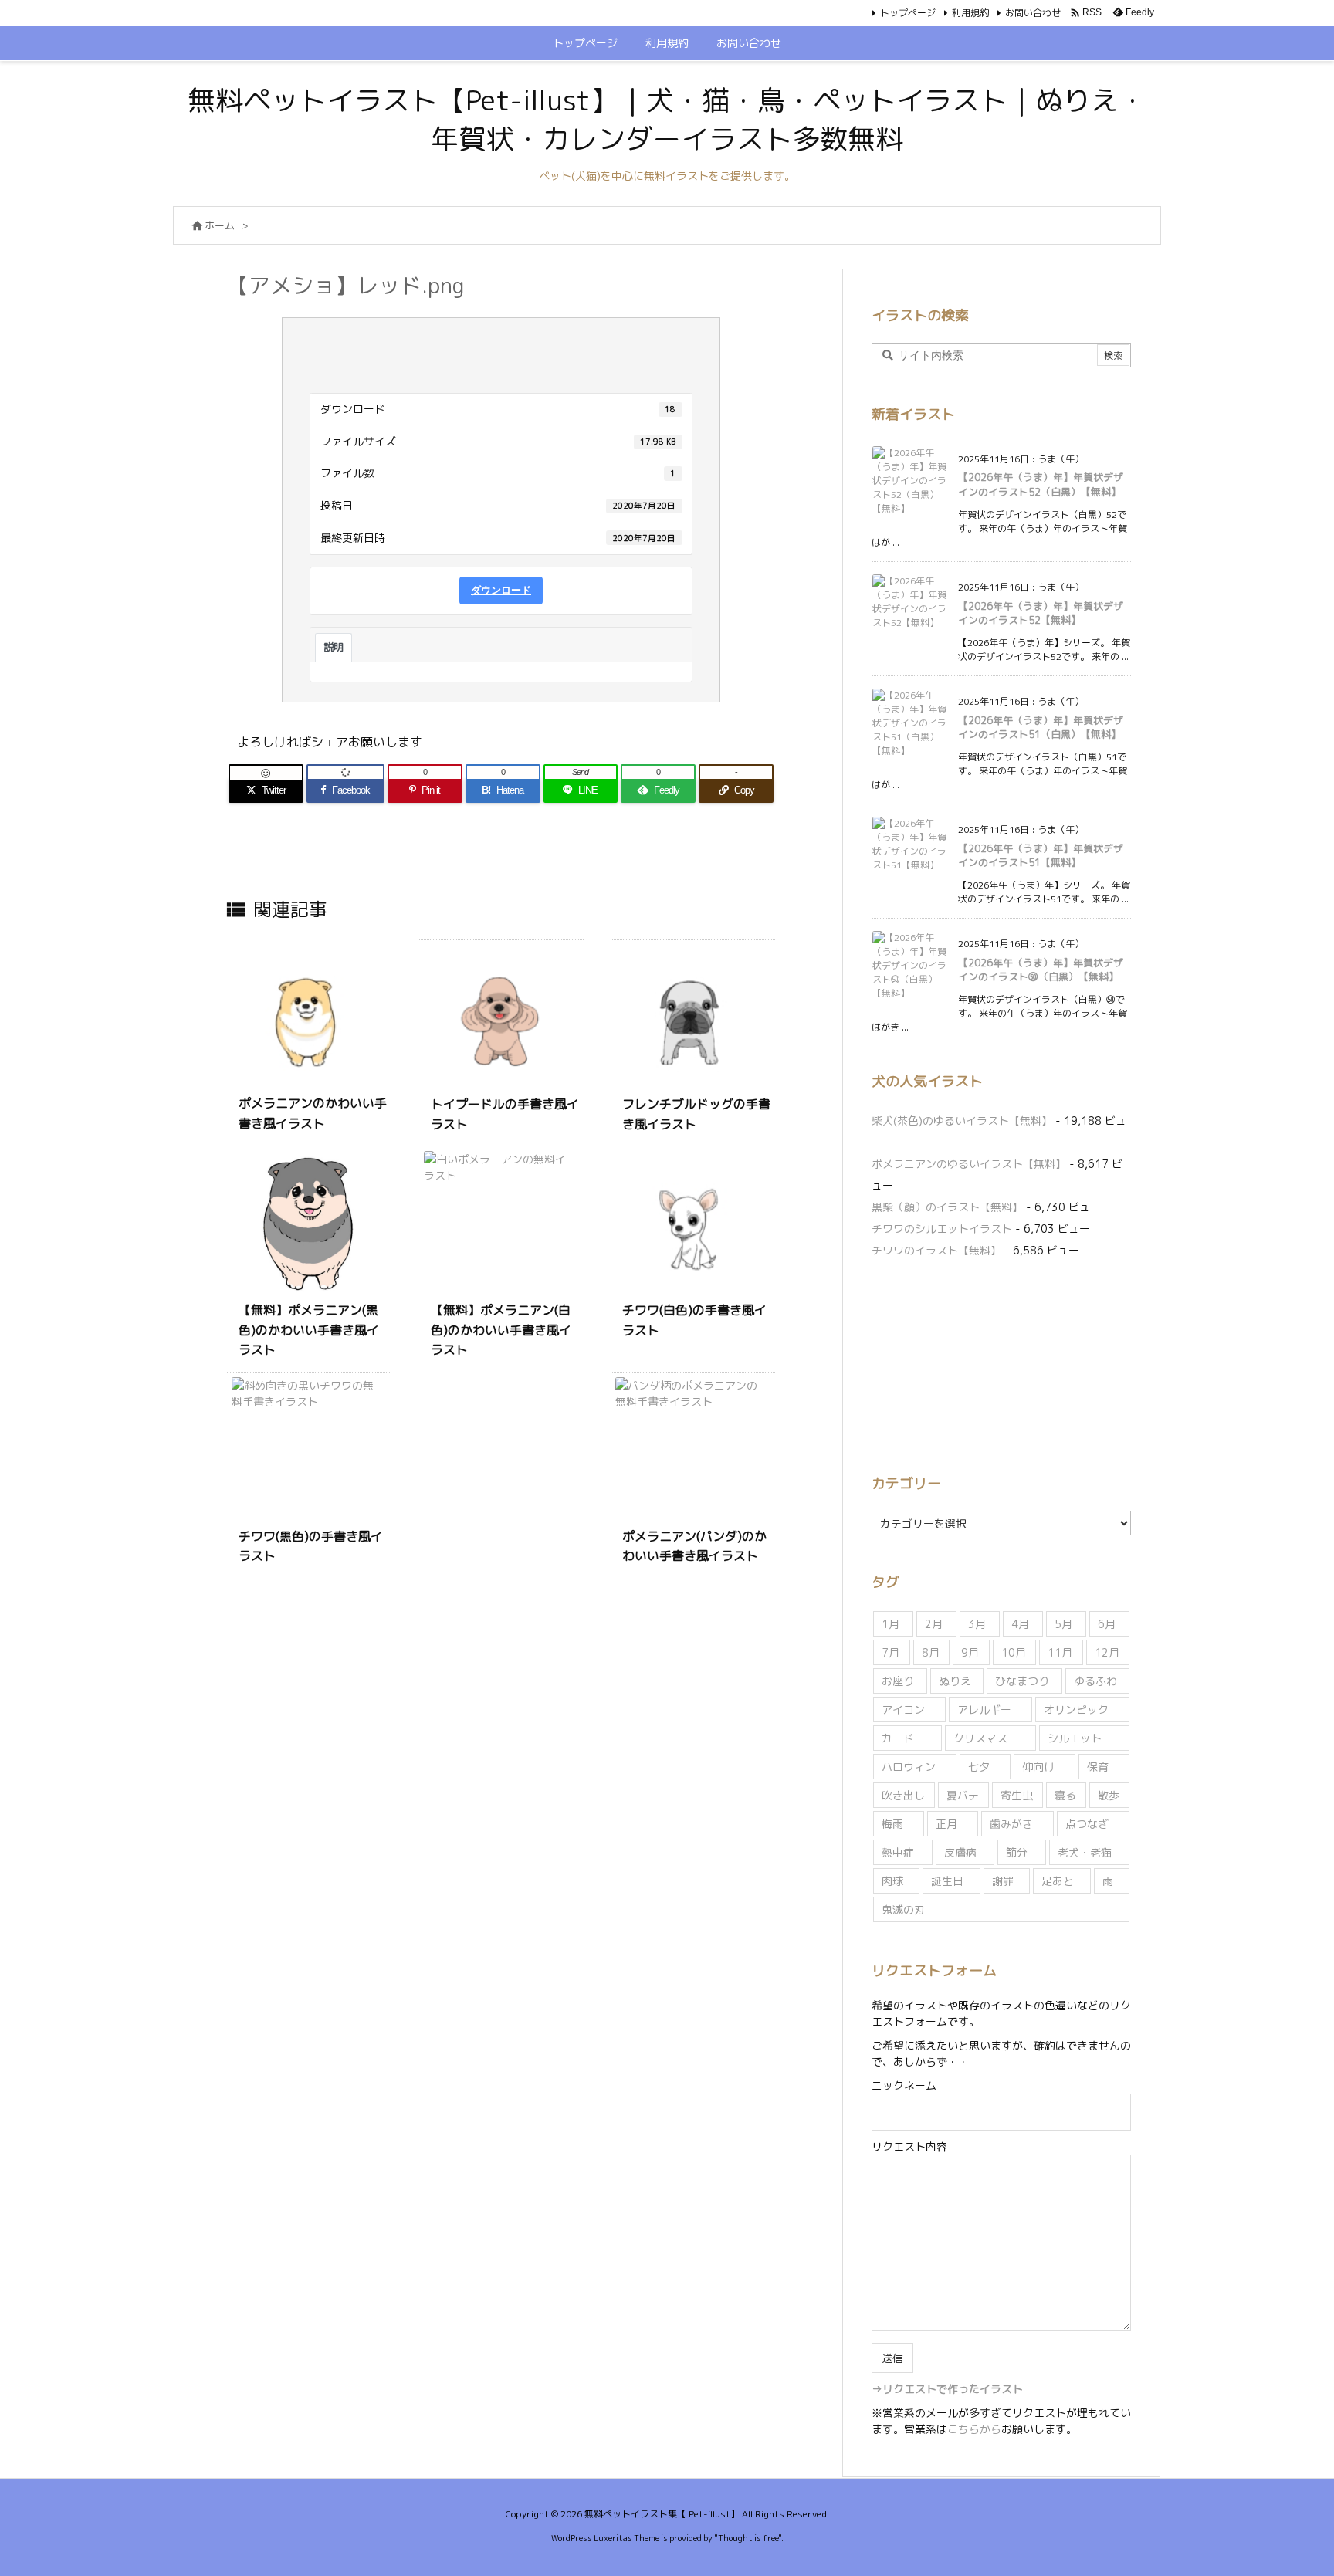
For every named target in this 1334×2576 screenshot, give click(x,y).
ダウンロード (501, 590)
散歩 (1109, 1795)
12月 (1107, 1652)
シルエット (1075, 1738)
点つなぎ (1087, 1824)
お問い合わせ (1033, 13)
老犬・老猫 (1085, 1852)
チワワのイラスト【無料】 (936, 1250)
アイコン (903, 1709)
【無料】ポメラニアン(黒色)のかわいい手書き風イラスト (309, 1330)
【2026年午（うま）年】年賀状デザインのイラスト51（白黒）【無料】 (1041, 727)
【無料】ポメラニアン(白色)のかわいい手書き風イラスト (501, 1330)
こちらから (974, 2429)
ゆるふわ (1095, 1681)
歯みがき (1011, 1824)
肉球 (892, 1881)
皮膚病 (960, 1852)
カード (898, 1738)
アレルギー (984, 1709)
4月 (1020, 1624)
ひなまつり (1022, 1681)
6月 (1107, 1624)
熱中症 (898, 1852)
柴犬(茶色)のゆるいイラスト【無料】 (962, 1120)
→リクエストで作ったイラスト (947, 2389)
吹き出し (903, 1795)
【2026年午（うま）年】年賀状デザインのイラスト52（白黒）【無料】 (1041, 484)
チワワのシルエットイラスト (942, 1229)
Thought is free (748, 2538)
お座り (898, 1681)
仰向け (1038, 1767)
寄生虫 (1017, 1795)
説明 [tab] (333, 647)
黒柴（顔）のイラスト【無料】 (947, 1207)
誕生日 (947, 1881)
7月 (890, 1652)
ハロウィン (909, 1767)
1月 (890, 1624)
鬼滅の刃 (903, 1909)
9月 (970, 1652)
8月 (931, 1652)
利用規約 (970, 13)
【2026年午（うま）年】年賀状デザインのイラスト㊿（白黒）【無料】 (1041, 970)
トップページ (908, 13)
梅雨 (892, 1824)
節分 (1017, 1852)
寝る (1065, 1795)
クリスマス (980, 1738)
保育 (1098, 1767)
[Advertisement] (1001, 1363)
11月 (1060, 1652)
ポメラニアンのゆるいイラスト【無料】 (969, 1164)
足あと (1058, 1881)
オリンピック (1076, 1709)
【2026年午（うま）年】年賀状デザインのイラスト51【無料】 (1041, 855)
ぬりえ (955, 1681)
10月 (1014, 1652)
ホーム (220, 225)
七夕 (979, 1767)
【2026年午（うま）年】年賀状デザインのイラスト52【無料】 (1041, 613)
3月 (977, 1624)
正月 (946, 1824)
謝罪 (1003, 1881)
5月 (1063, 1624)
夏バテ (963, 1795)
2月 (934, 1624)
